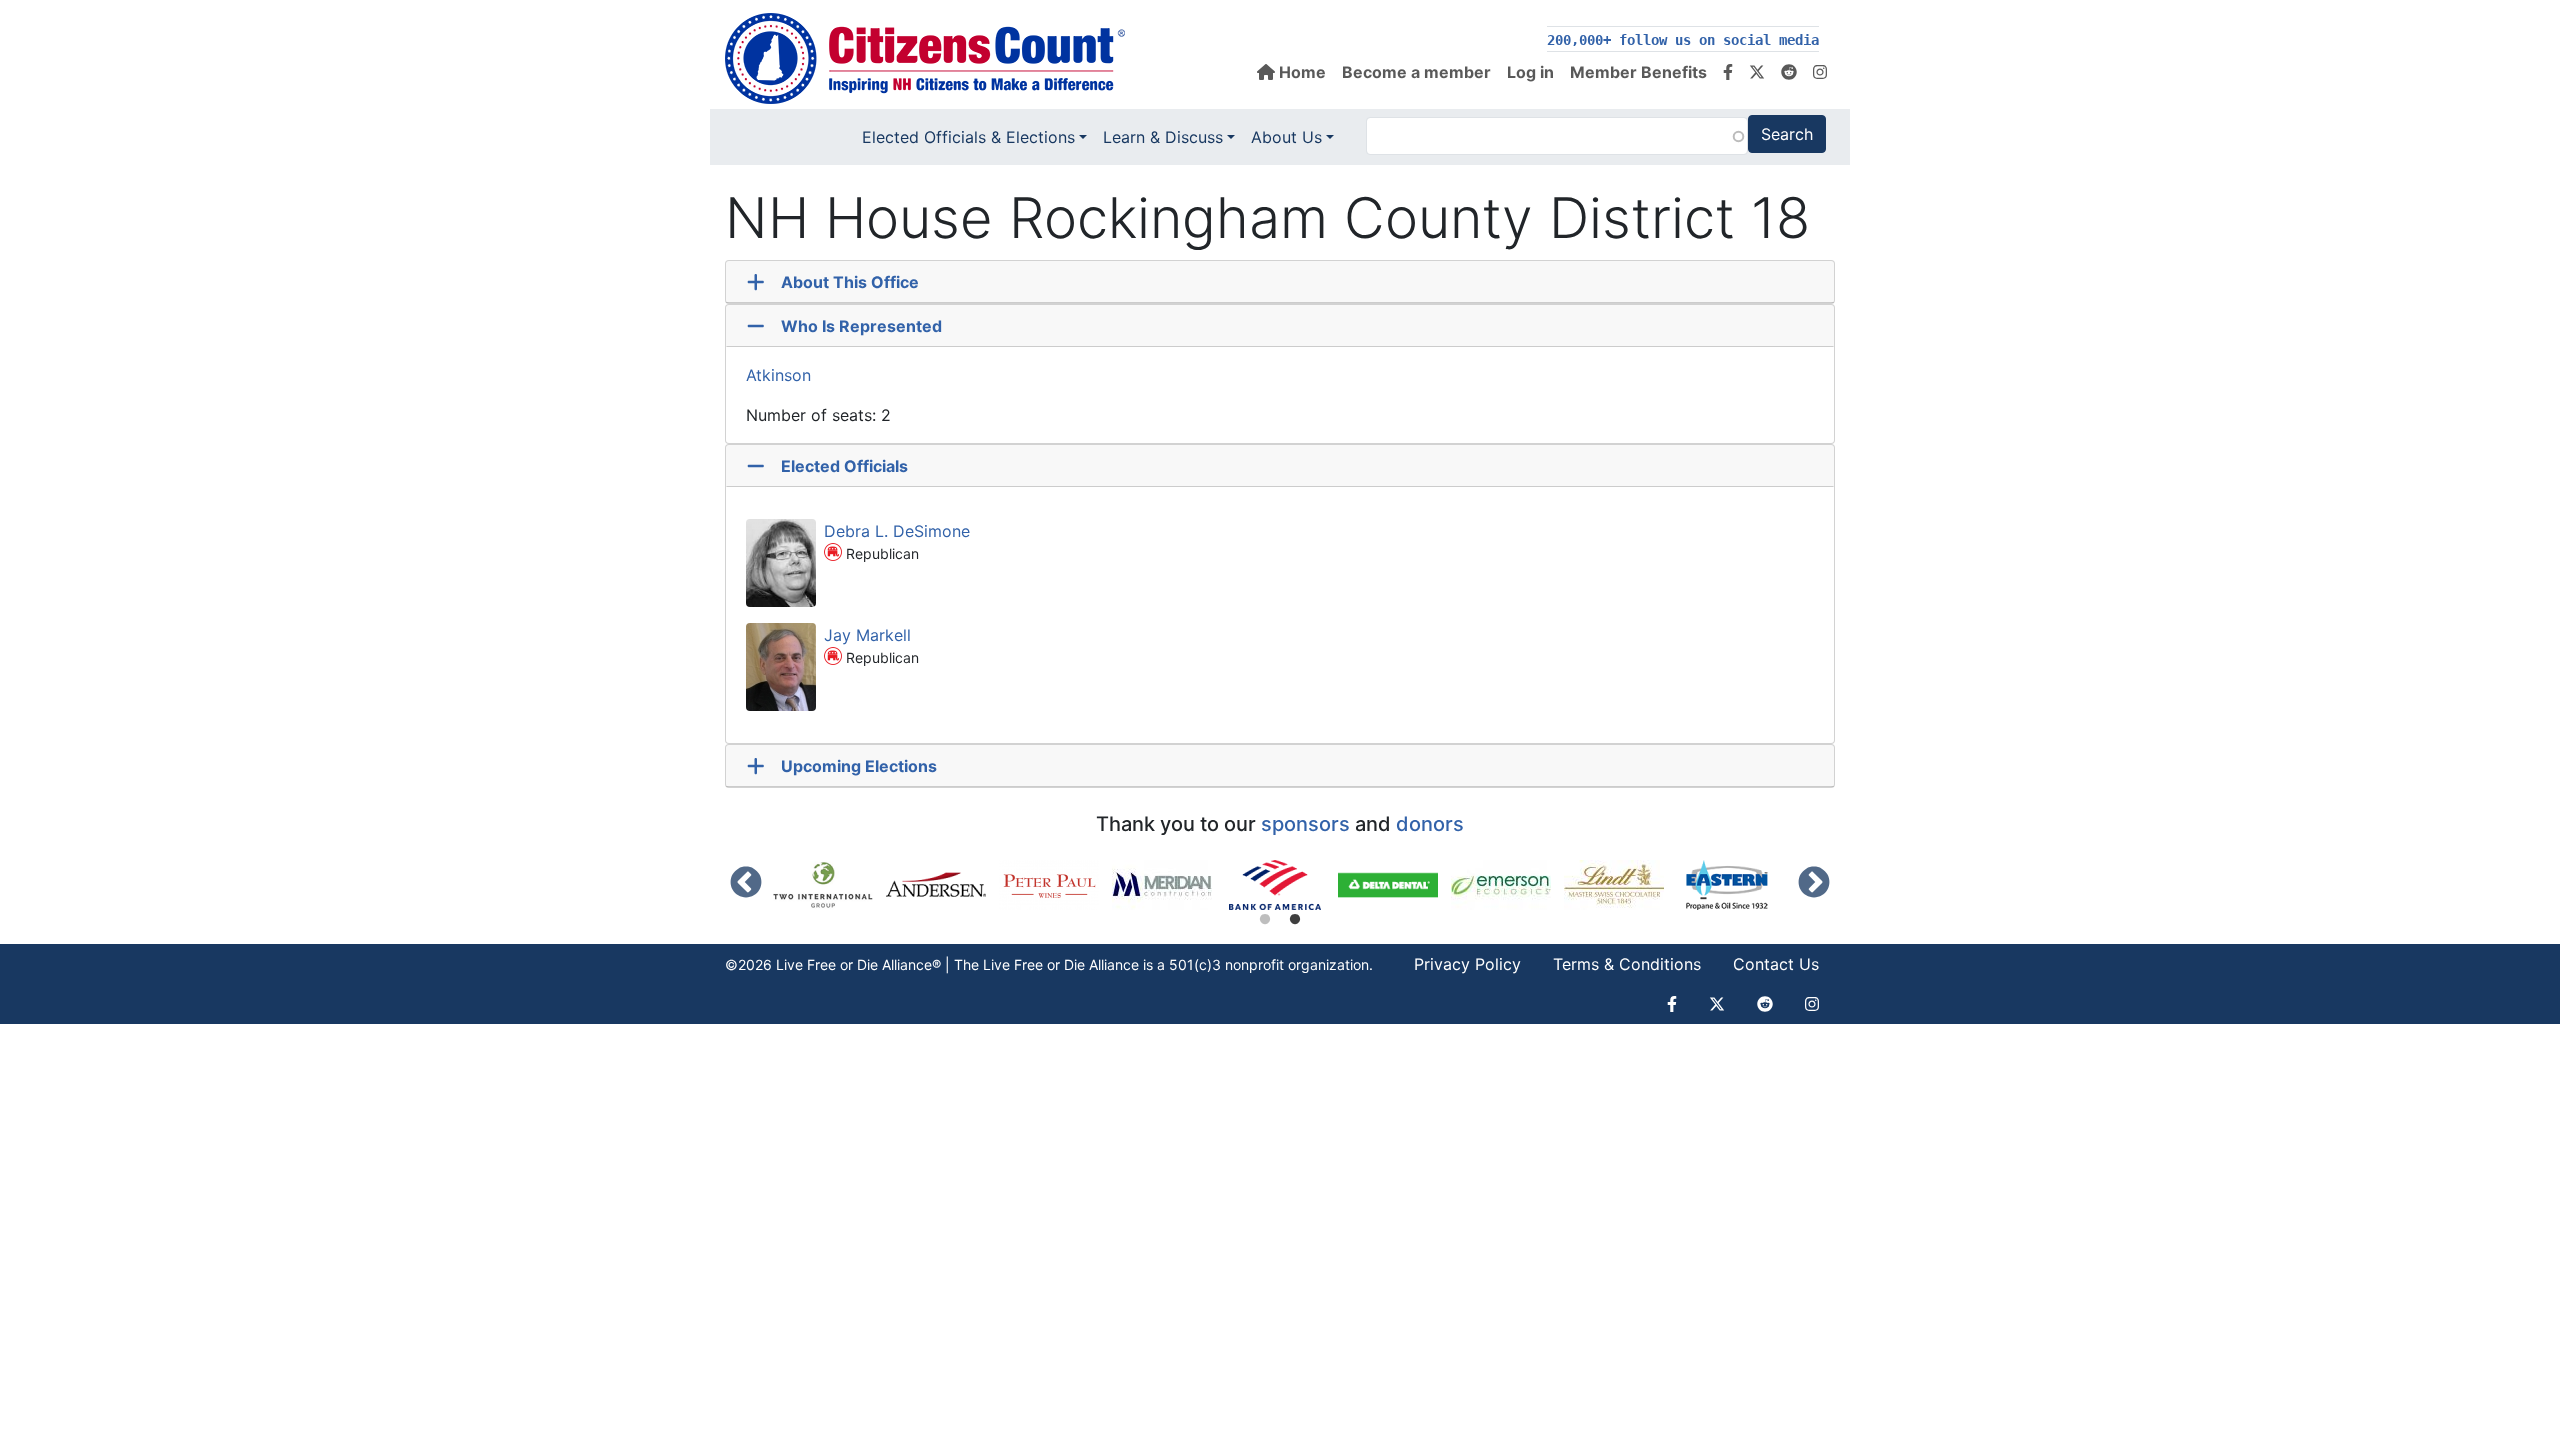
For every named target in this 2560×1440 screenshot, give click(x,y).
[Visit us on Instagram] (1820, 72)
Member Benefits (1638, 72)
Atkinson (778, 375)
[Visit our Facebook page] (1728, 72)
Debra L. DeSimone (897, 531)
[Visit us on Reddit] (1789, 72)
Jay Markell (867, 635)
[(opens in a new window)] (829, 885)
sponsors (1305, 824)
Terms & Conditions (1627, 964)
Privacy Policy (1467, 964)
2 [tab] (1295, 920)
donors (1430, 824)
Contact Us (1776, 964)
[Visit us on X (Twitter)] (1757, 72)
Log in (1530, 72)
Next (1814, 884)
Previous (746, 884)
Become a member (1416, 72)
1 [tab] (1265, 920)
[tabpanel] (1281, 885)
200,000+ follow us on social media (1683, 40)
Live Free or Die (1034, 964)
